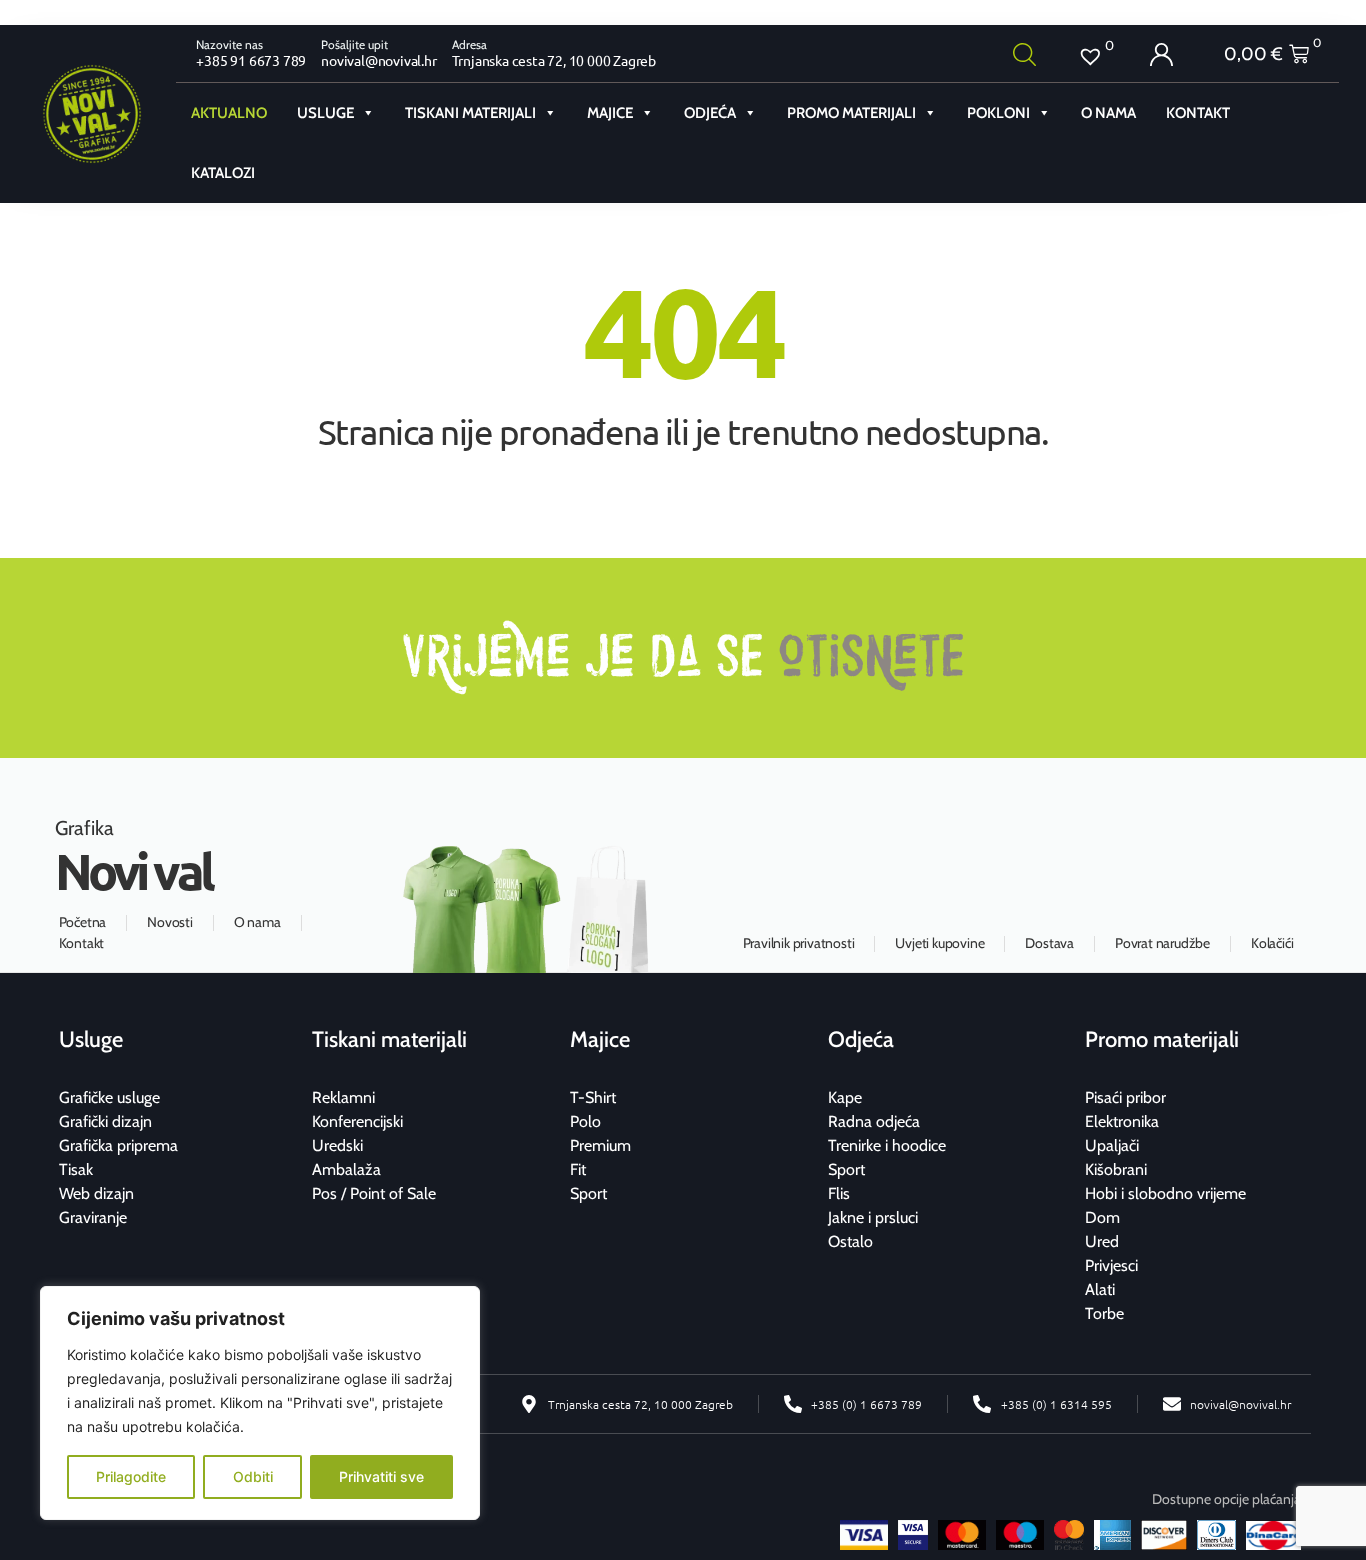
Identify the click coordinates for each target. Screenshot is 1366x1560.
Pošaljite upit (354, 44)
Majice (610, 113)
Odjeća (710, 113)
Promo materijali (851, 113)
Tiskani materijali (470, 113)
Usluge (325, 113)
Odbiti (253, 1476)
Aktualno (229, 113)
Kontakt (1198, 113)
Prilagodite (131, 1476)
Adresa (469, 44)
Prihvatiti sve (381, 1476)
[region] (260, 1403)
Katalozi (223, 173)
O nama (1108, 113)
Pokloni (998, 113)
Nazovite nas (229, 44)
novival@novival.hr (378, 60)
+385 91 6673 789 (251, 60)
